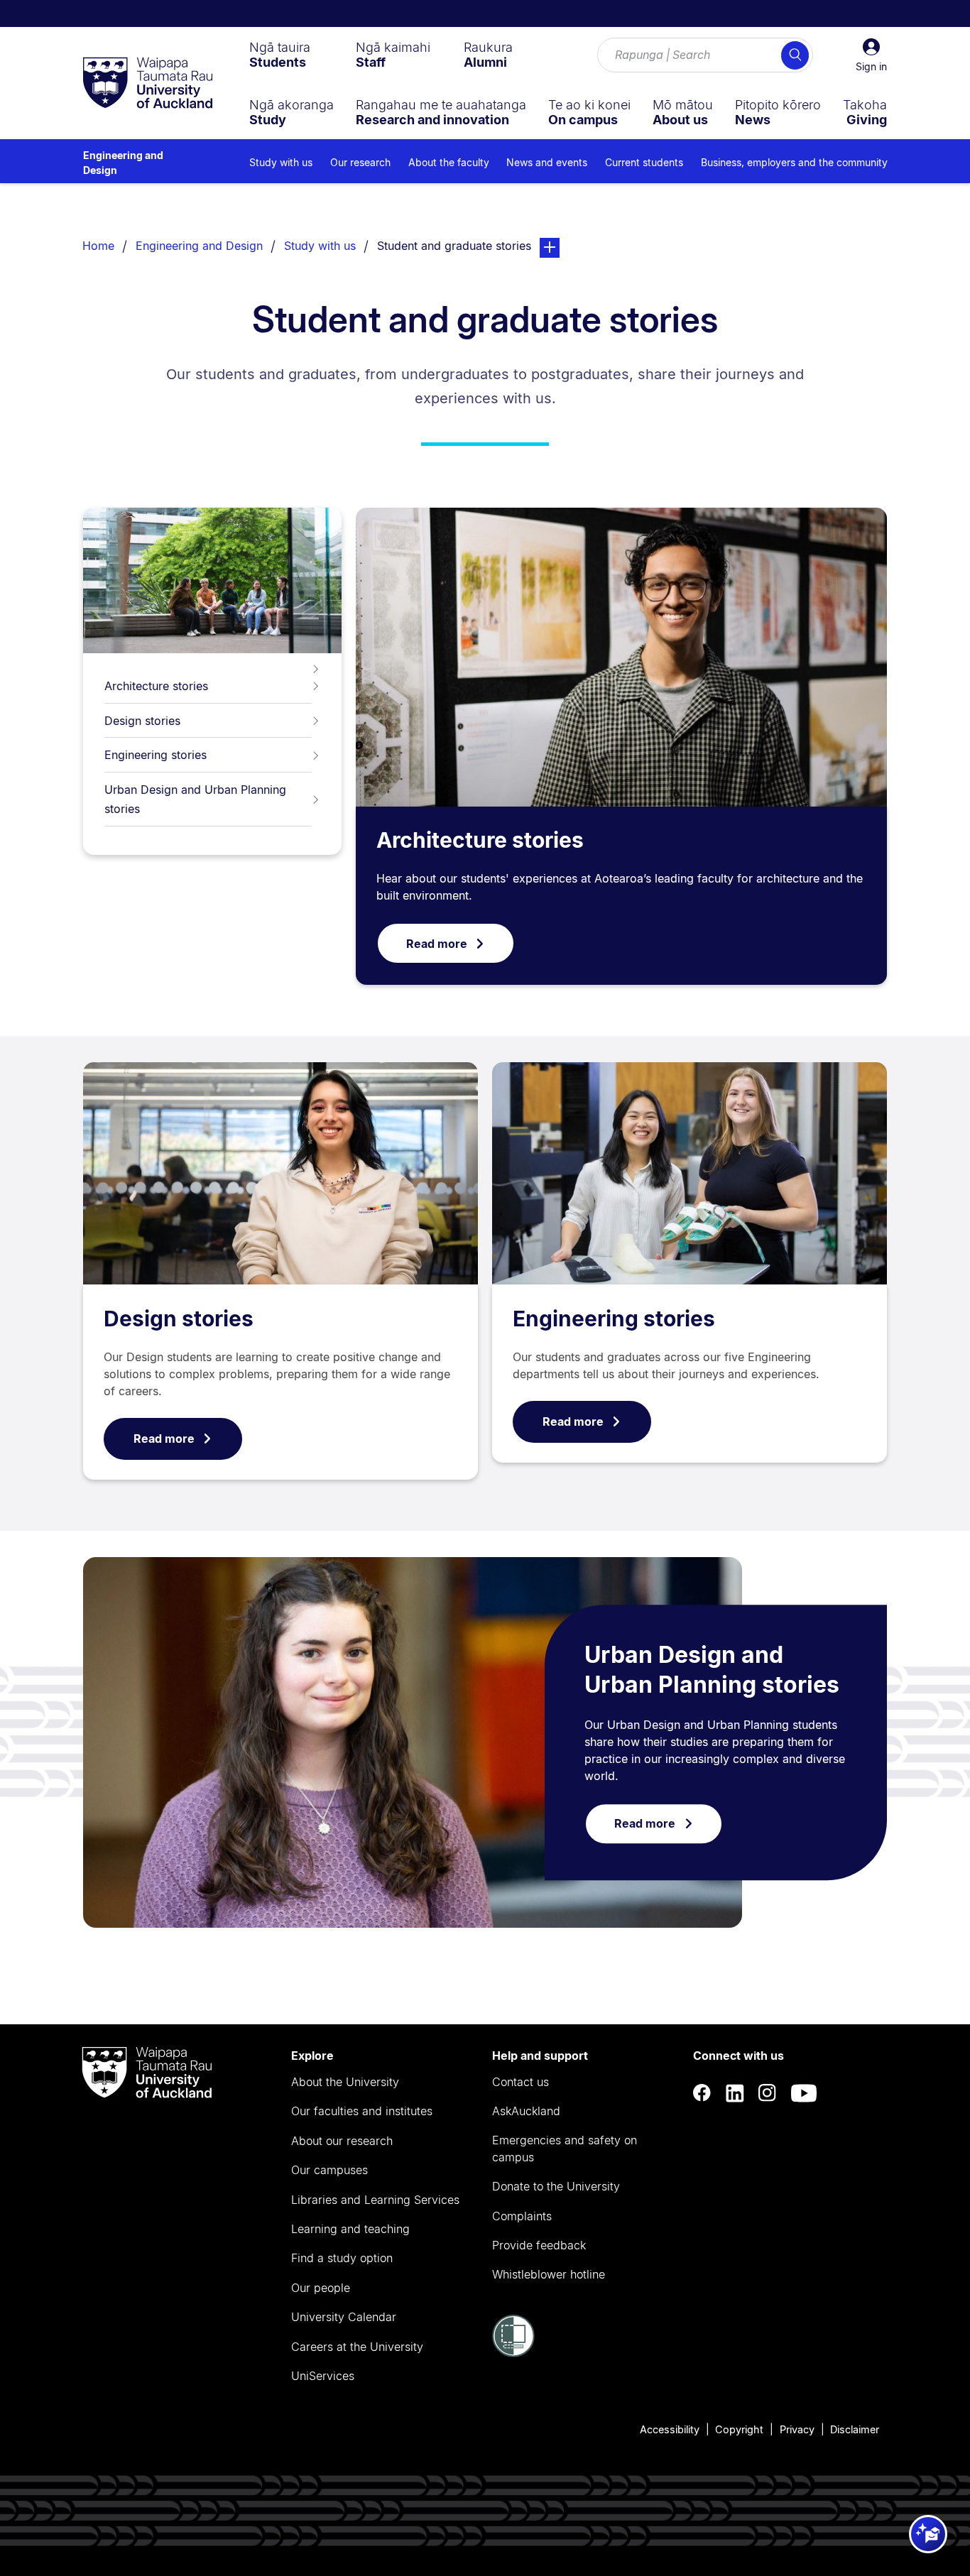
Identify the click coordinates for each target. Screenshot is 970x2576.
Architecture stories (156, 686)
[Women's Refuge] (513, 2353)
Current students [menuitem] (644, 162)
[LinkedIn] (735, 2093)
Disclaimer (855, 2429)
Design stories (142, 721)
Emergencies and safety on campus (565, 2149)
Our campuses (329, 2170)
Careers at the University (357, 2347)
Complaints (522, 2216)
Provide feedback (539, 2245)
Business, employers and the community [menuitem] (794, 162)
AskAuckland (526, 2111)
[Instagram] (768, 2093)
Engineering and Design (123, 163)
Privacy (797, 2429)
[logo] (148, 84)
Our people (321, 2288)
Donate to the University (556, 2186)
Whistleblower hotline (549, 2274)
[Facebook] (702, 2093)
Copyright (739, 2429)
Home (98, 246)
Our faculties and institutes (362, 2111)
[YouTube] (804, 2093)
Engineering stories (156, 755)
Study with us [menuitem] (281, 162)
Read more (437, 944)
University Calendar (344, 2317)
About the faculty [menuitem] (449, 162)
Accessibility (670, 2429)
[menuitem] (280, 55)
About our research (342, 2141)
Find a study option (342, 2258)
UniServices (323, 2376)
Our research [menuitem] (360, 162)
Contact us (521, 2082)
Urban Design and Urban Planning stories (195, 799)
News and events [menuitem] (547, 162)
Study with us (320, 246)
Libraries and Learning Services (375, 2200)
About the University (345, 2082)
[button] (871, 55)
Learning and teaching (350, 2229)
